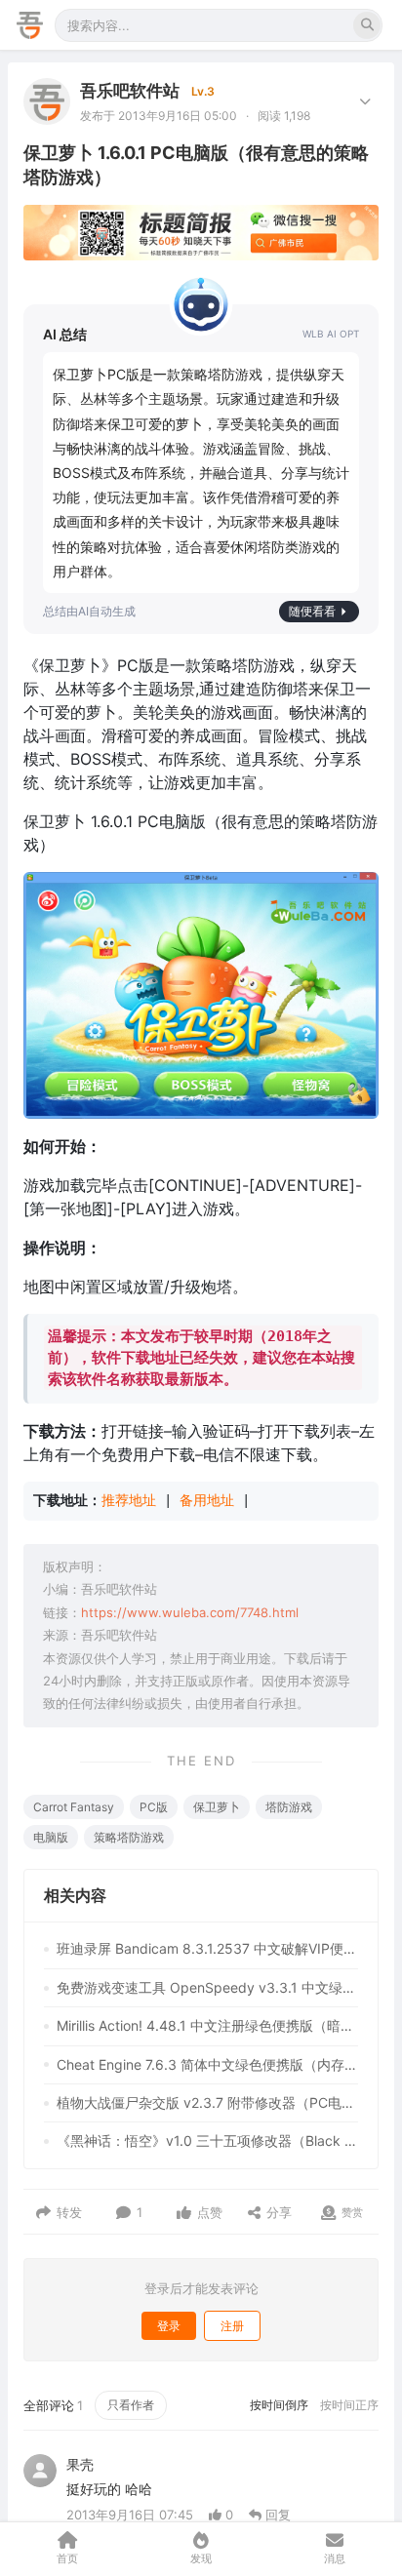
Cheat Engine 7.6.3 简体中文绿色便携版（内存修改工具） (207, 2064)
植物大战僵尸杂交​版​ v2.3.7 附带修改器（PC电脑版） (207, 2102)
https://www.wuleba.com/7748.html (190, 1612)
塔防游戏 (289, 1807)
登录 (169, 2326)
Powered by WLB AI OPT (331, 334)
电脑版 (51, 1837)
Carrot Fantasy (74, 1807)
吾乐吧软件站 (130, 91)
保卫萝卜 (217, 1807)
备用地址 (207, 1500)
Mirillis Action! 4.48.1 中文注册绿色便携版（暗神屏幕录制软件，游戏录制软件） (207, 2025)
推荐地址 (129, 1500)
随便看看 (312, 611)
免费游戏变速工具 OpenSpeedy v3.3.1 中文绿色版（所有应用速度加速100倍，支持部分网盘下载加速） (207, 1987)
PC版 (154, 1807)
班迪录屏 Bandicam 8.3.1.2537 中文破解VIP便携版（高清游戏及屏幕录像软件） (207, 1948)
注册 (232, 2326)
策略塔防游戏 (129, 1837)
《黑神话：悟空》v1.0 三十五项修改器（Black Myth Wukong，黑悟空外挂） (207, 2140)
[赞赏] (328, 2213)
